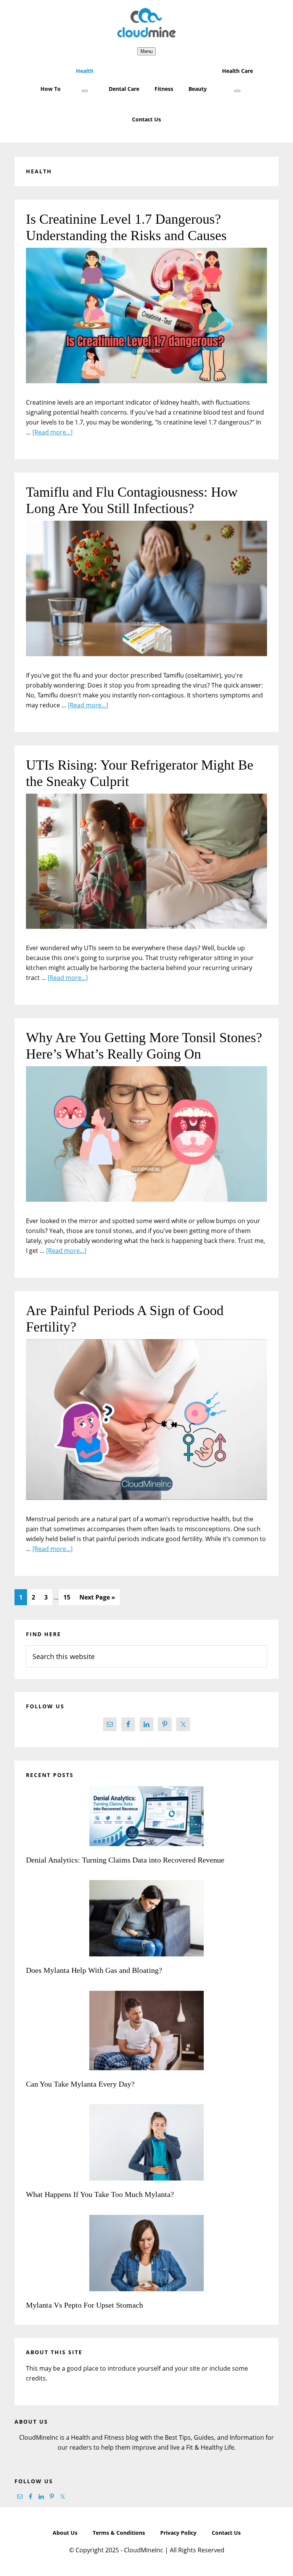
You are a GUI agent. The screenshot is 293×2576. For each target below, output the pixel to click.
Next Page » (97, 1599)
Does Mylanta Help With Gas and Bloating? (94, 1970)
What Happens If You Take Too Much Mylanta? (100, 2194)
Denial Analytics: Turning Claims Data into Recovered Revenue (126, 1860)
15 (69, 1597)
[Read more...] (52, 432)
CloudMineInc (146, 23)
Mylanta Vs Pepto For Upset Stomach (85, 2305)
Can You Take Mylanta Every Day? (80, 2084)
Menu (146, 51)
